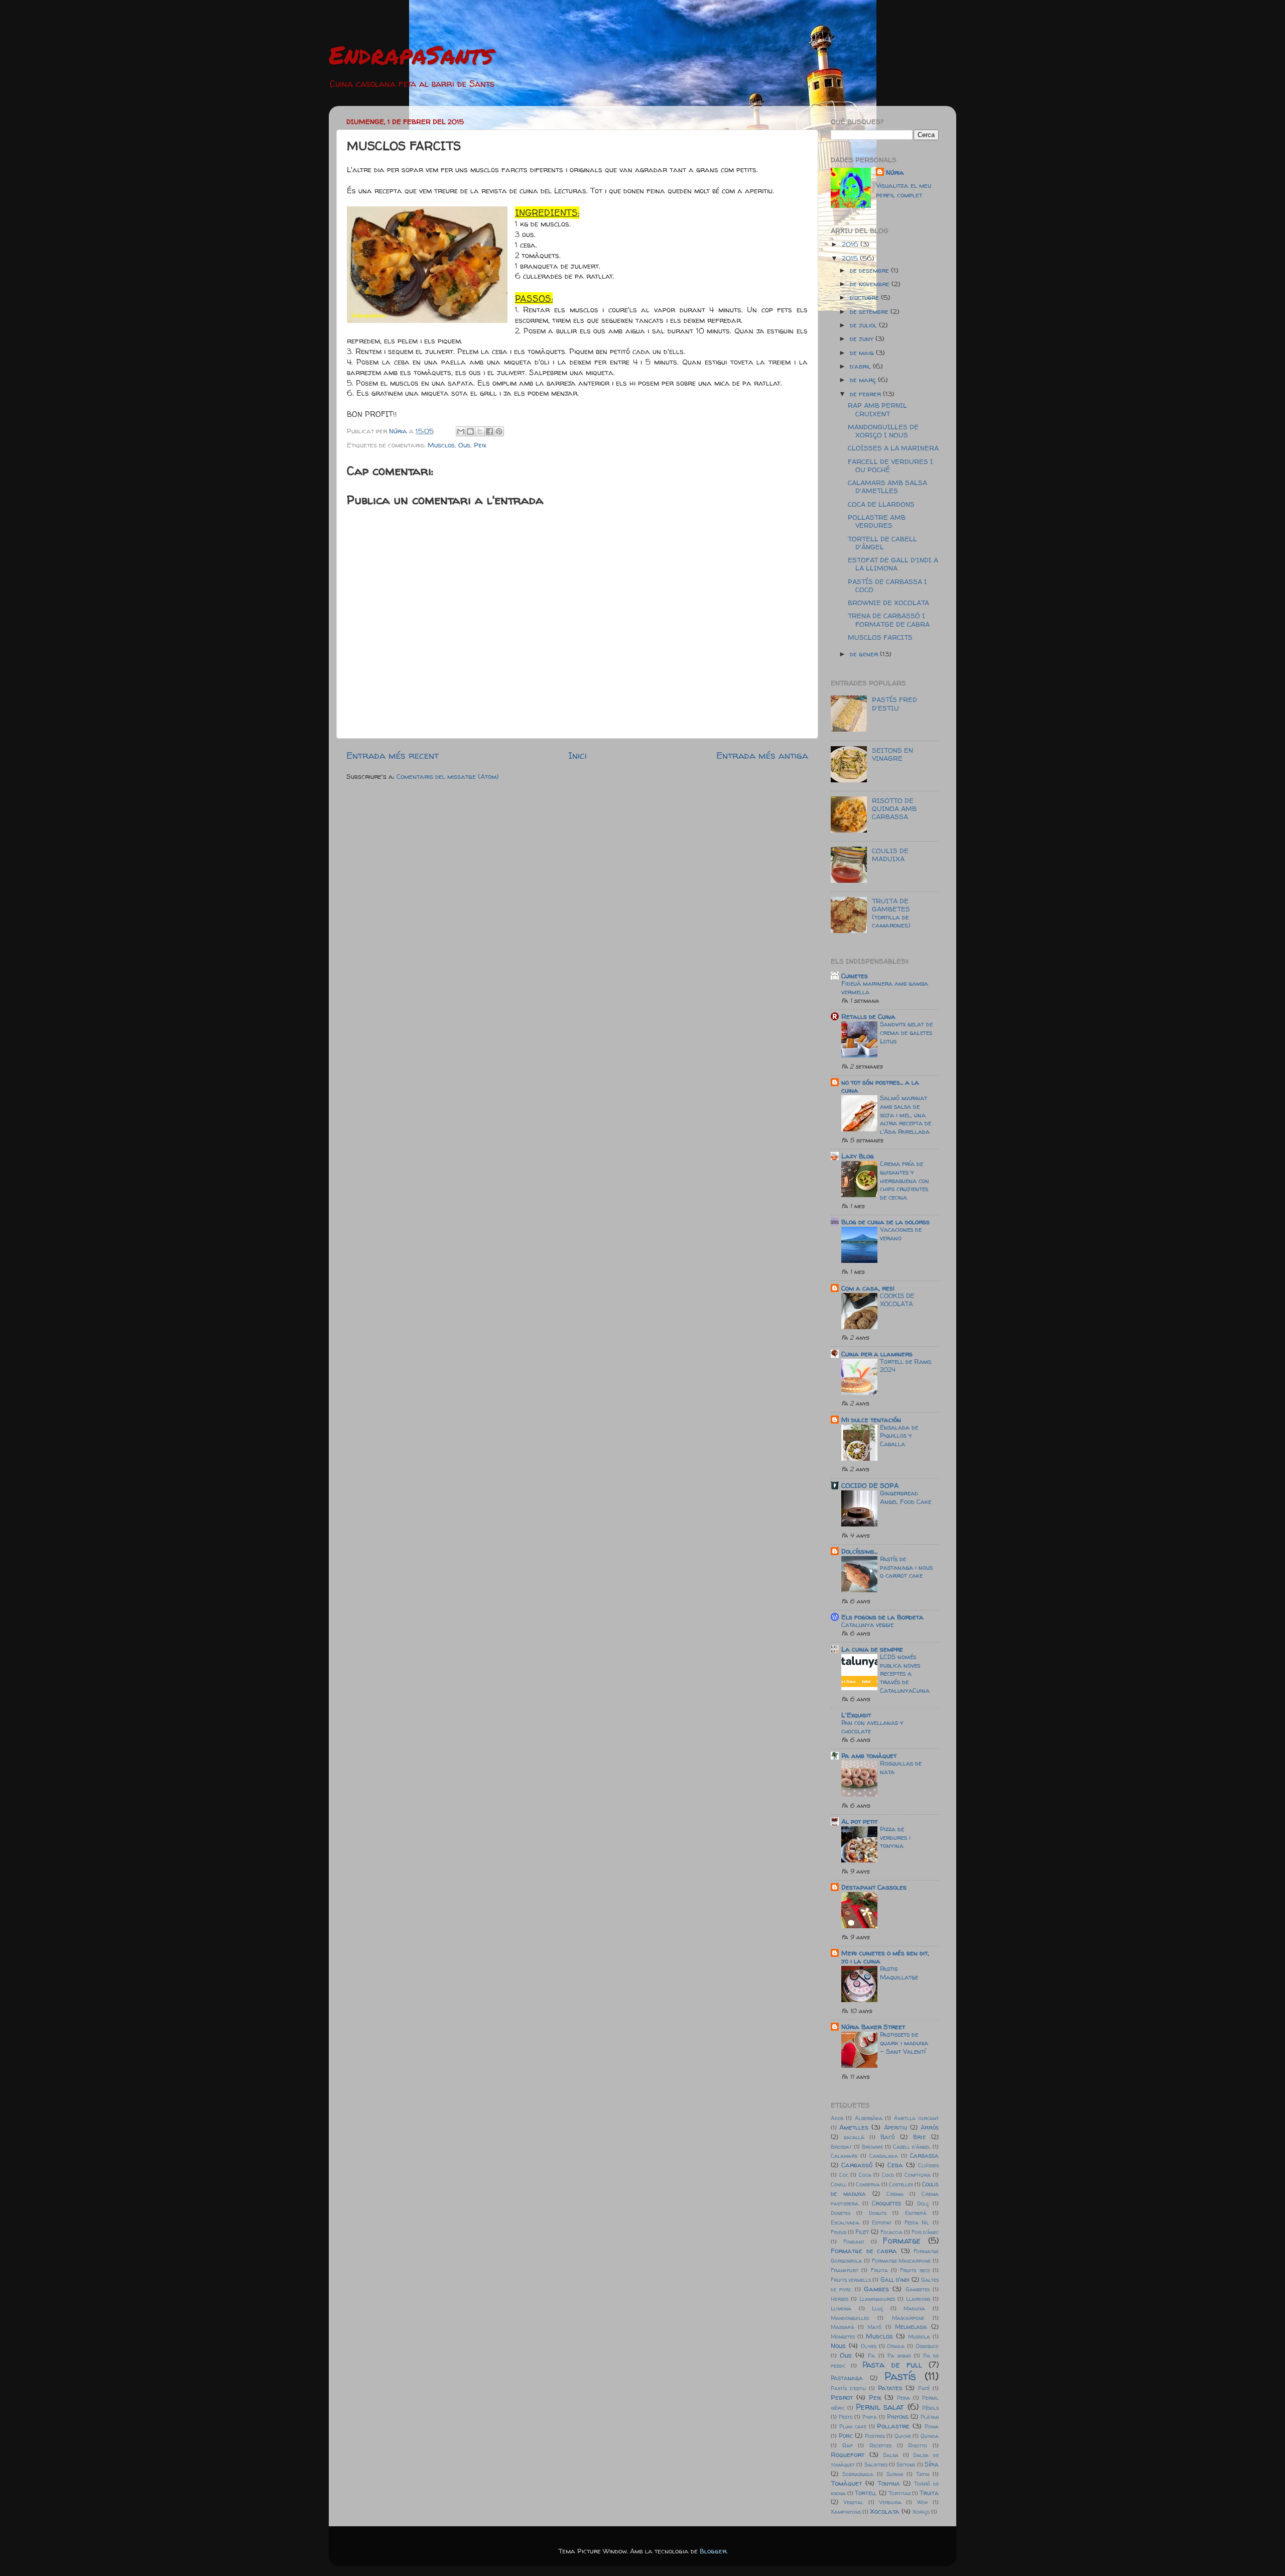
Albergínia (869, 2118)
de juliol (864, 325)
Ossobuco (927, 2346)
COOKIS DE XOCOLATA (897, 1300)
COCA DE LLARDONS (881, 504)
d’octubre (865, 297)
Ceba (895, 2165)
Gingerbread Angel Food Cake (906, 1497)
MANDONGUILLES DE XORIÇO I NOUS (883, 431)
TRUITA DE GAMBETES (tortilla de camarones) (891, 913)
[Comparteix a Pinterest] (499, 431)
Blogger (713, 2551)
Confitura (918, 2175)
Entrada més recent (393, 755)
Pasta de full (892, 2365)
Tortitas (899, 2493)
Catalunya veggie (867, 1625)
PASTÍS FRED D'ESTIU (894, 704)
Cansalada (884, 2156)
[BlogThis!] (470, 431)
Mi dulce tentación (871, 1420)
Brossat (841, 2147)
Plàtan (930, 2417)
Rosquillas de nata (901, 1768)
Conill (839, 2184)
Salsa (891, 2455)
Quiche (903, 2436)
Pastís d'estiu (848, 2388)
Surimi (895, 2474)
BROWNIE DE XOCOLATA (888, 603)
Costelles (901, 2184)
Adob (837, 2118)
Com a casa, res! (868, 1288)
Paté (924, 2388)
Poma (932, 2426)
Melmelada (911, 2327)
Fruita (879, 2270)
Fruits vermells (851, 2280)
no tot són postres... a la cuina (880, 1086)
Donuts (878, 2213)
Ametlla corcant (916, 2118)
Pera (904, 2398)
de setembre (870, 311)
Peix (480, 445)
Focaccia (891, 2232)
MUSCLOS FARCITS (880, 637)
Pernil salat (880, 2407)
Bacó (887, 2137)
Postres (875, 2436)
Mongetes (843, 2336)
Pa (871, 2356)
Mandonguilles (850, 2318)
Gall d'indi (895, 2279)
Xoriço (921, 2512)
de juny (863, 338)
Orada (896, 2346)
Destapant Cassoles (874, 1887)
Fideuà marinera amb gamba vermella (885, 988)
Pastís (900, 2376)
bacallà (854, 2137)
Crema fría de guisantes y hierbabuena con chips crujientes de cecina (905, 1181)
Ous (464, 445)
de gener (865, 654)
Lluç (877, 2308)
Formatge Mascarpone (902, 2261)
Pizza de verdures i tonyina (895, 1837)
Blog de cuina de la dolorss (885, 1222)
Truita (929, 2493)
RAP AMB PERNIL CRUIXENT (877, 409)
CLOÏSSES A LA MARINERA (893, 448)
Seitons (906, 2465)
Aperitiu (895, 2127)
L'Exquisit (856, 1715)
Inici (577, 755)
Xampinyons (846, 2512)
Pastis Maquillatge (899, 1973)
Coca (865, 2175)
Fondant (854, 2242)
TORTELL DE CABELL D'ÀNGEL (882, 543)
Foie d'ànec (925, 2232)
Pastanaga (847, 2378)
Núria (895, 172)
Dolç (923, 2203)
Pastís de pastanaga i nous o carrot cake (906, 1567)
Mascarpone (908, 2318)
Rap (848, 2445)
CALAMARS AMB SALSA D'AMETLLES (887, 487)
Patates (890, 2388)
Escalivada (845, 2222)
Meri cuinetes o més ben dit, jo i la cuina (885, 1957)
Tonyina (889, 2483)
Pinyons (898, 2417)
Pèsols (930, 2408)
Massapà (843, 2327)
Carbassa (924, 2155)
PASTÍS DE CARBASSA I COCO (887, 586)
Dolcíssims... (859, 1551)
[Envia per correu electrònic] (461, 431)
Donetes (841, 2213)
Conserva (868, 2184)
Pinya (870, 2417)
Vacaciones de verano (901, 1234)
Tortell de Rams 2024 (906, 1366)
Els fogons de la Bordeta (882, 1617)
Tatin (923, 2474)
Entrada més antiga (762, 755)
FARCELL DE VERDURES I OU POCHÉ (890, 465)
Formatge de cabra (864, 2251)
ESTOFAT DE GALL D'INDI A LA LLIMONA (893, 564)
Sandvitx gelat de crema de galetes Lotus (906, 1032)
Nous (838, 2346)
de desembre (870, 270)
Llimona (841, 2308)
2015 (851, 258)
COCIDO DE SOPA (870, 1485)
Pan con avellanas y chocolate (872, 1727)
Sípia (932, 2464)
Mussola (919, 2336)
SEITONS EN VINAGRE (892, 754)
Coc (844, 2175)
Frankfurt (845, 2270)
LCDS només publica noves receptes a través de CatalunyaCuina (905, 1674)
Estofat (882, 2222)
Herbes (840, 2299)
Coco (888, 2175)
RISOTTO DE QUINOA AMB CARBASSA (894, 808)
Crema (895, 2194)
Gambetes (918, 2289)
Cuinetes (855, 976)
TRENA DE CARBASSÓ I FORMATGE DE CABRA (889, 620)
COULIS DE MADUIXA (890, 855)
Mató (874, 2327)
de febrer (866, 394)
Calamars (844, 2156)
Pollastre (893, 2426)
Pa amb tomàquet (869, 1755)
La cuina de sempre (872, 1649)
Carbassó (857, 2165)
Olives (869, 2346)
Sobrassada (858, 2474)
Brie (919, 2137)
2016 (851, 244)
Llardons (918, 2299)
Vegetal (853, 2502)
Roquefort (848, 2454)
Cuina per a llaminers (877, 1354)
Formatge (902, 2241)
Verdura (890, 2502)
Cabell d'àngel (912, 2147)
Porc (846, 2436)
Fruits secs (915, 2270)
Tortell (866, 2493)
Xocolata (885, 2511)
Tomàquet (846, 2483)
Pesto (846, 2417)
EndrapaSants (411, 54)
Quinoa (930, 2436)
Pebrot (842, 2397)
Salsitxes (876, 2465)
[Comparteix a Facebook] (489, 431)
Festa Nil (917, 2222)
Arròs (930, 2127)
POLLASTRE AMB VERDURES (877, 521)
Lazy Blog (858, 1156)
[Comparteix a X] (480, 431)
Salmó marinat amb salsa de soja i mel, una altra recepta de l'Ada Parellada (906, 1115)
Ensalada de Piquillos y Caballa (899, 1436)
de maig (863, 353)
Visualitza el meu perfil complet (904, 190)
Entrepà (916, 2213)
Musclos (441, 445)
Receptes (880, 2445)
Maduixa (914, 2308)
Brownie (872, 2147)
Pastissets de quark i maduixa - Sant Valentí (904, 2043)
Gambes (876, 2289)
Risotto (918, 2445)
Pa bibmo (899, 2356)
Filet (862, 2232)
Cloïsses (928, 2165)
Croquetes (886, 2203)
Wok (923, 2502)
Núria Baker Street (873, 2027)
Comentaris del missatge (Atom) (448, 776)
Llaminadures (877, 2299)
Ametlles (854, 2127)
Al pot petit (859, 1821)
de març (864, 380)
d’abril (861, 366)
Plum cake (853, 2426)
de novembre (871, 284)
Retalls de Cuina (868, 1016)
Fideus (839, 2232)
